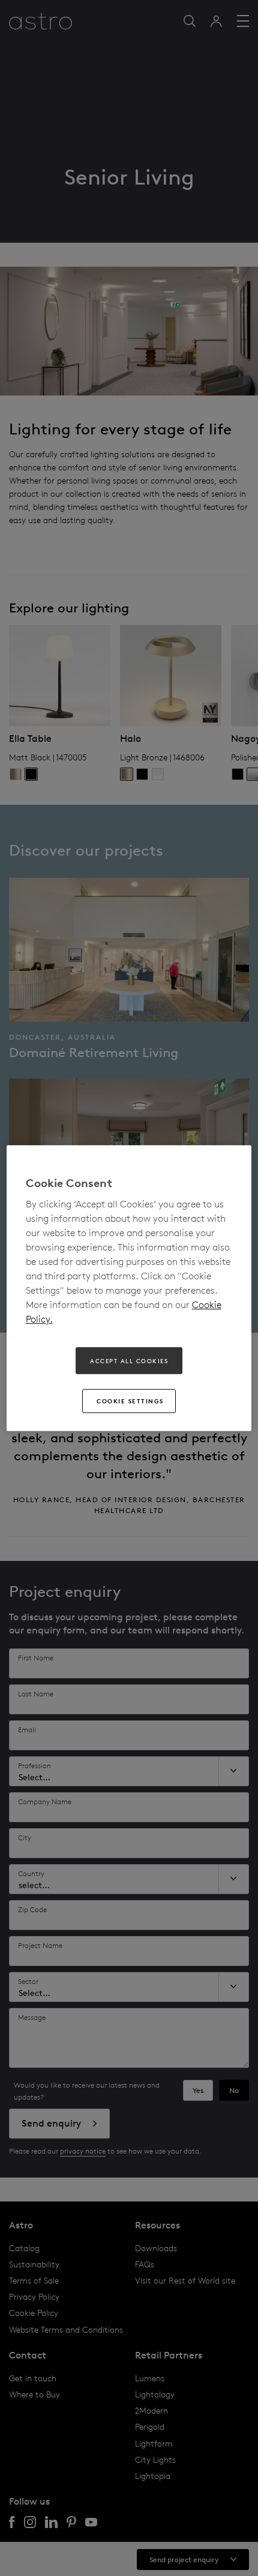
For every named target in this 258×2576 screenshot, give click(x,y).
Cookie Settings (130, 1401)
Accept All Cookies (129, 1361)
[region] (129, 1288)
